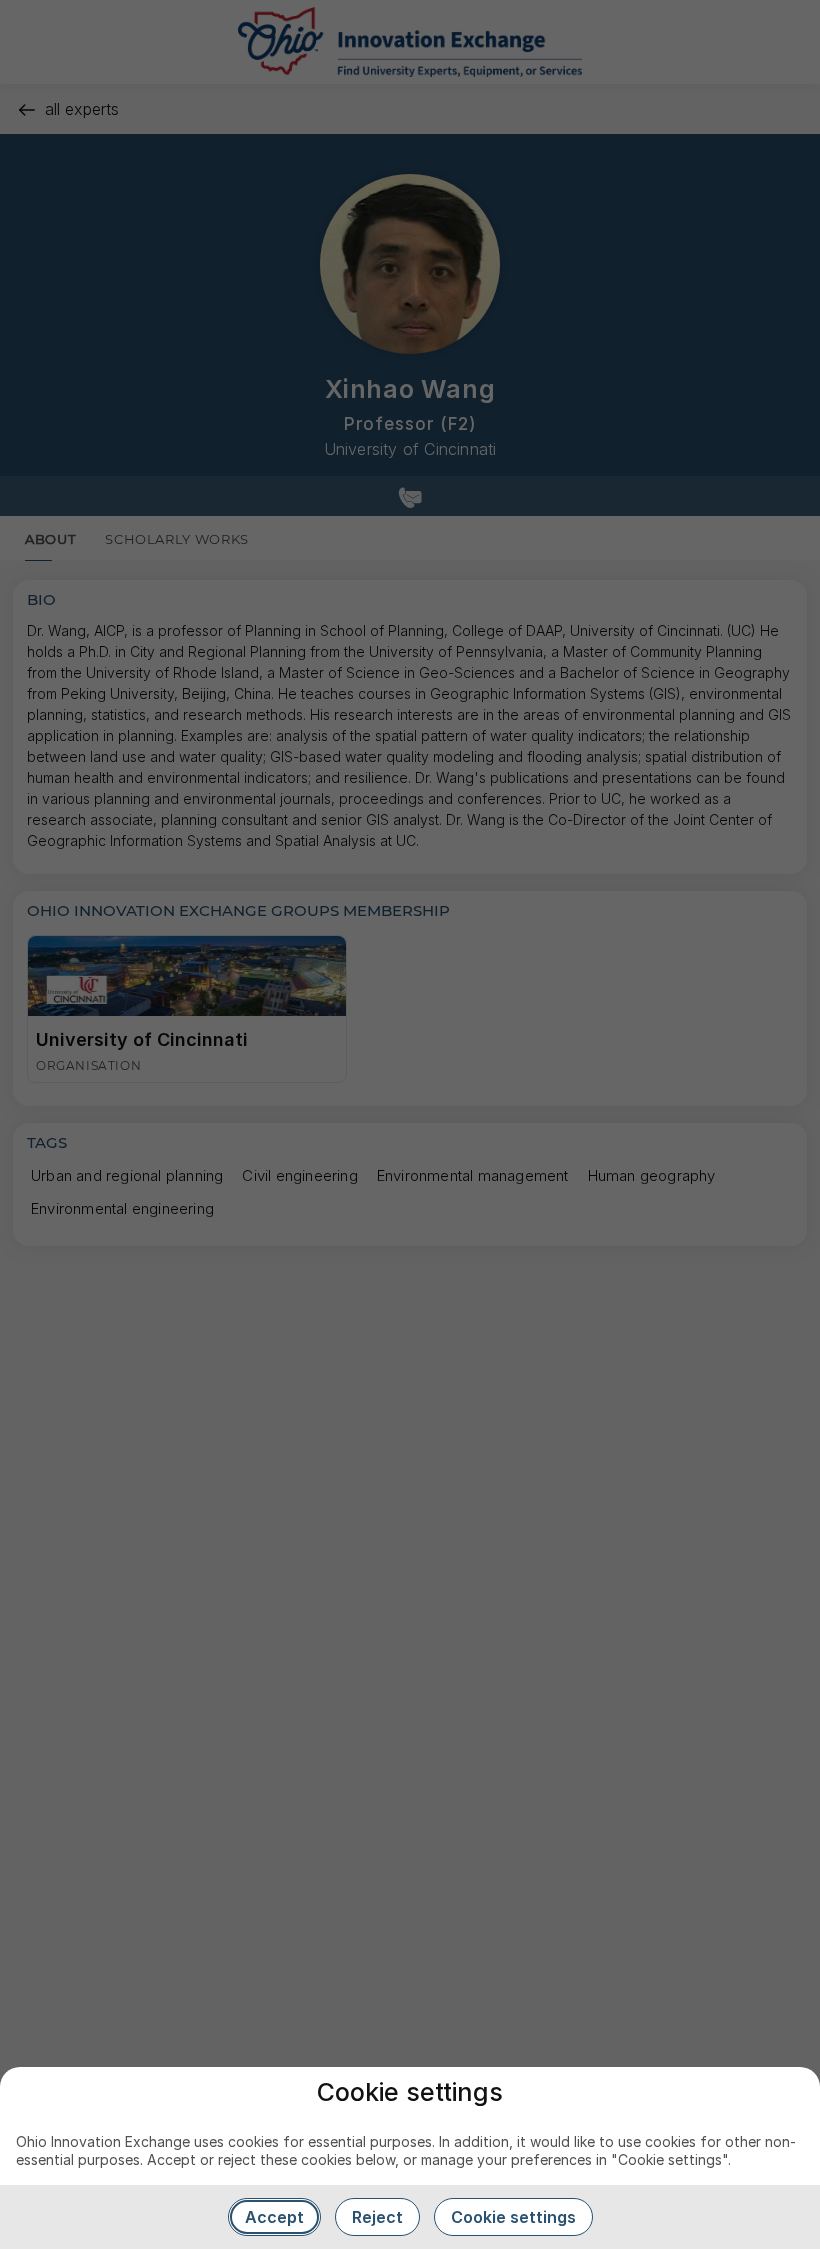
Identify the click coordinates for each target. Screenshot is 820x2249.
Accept (274, 2217)
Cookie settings (513, 2217)
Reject (377, 2217)
